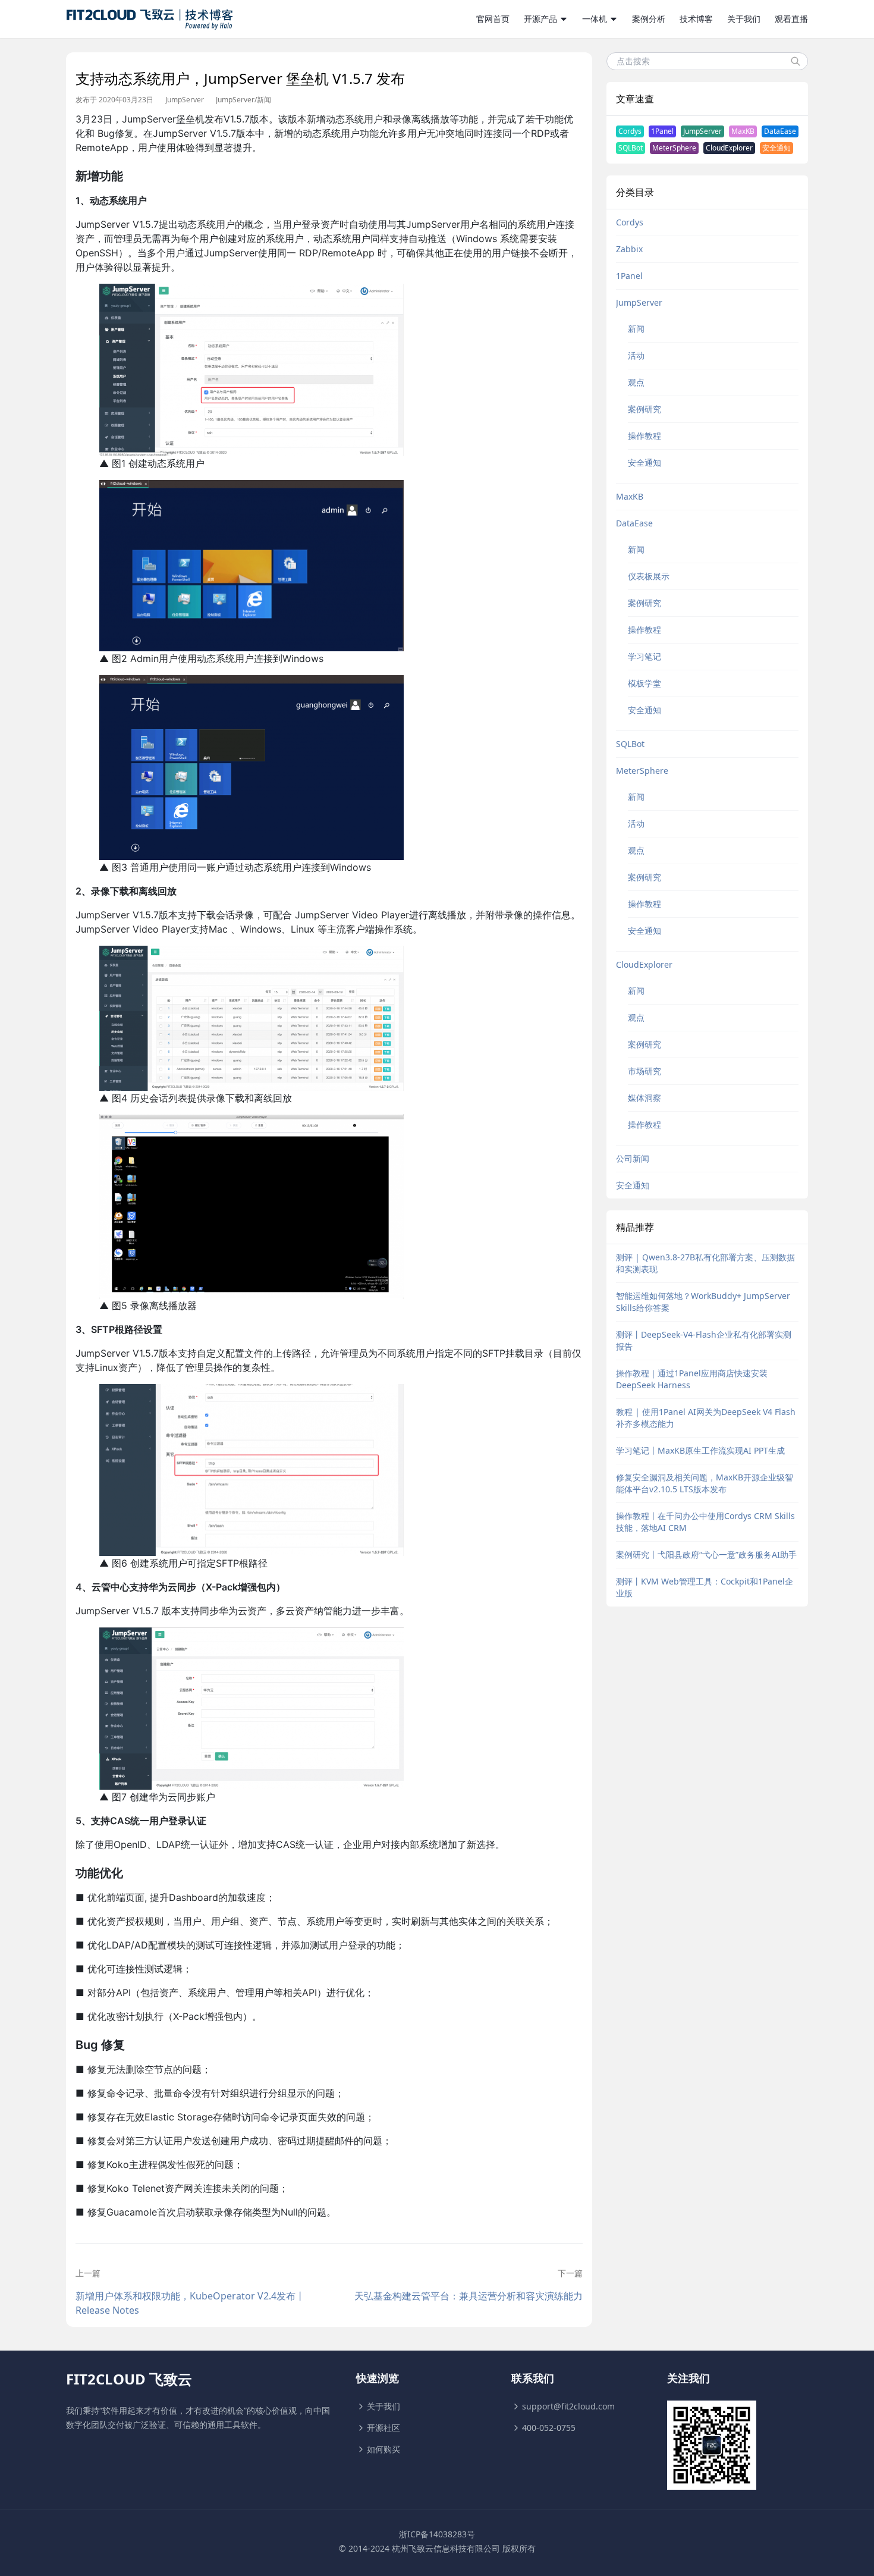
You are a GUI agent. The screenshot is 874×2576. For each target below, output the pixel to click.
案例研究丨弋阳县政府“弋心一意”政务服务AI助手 (706, 1554)
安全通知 (776, 148)
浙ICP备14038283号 (437, 2534)
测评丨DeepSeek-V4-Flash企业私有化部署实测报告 (704, 1340)
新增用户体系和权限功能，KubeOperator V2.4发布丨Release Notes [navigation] (190, 2303)
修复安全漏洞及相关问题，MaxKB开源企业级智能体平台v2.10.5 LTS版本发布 (705, 1483)
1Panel (662, 131)
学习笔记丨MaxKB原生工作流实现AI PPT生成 (700, 1450)
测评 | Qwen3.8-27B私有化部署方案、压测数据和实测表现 (705, 1263)
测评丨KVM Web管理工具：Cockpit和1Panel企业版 (705, 1587)
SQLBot (631, 148)
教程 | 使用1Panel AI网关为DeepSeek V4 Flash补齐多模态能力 (706, 1418)
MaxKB (743, 131)
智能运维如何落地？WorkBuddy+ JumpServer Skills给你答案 (703, 1302)
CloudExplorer (729, 148)
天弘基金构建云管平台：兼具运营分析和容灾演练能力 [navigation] (468, 2296)
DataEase (780, 131)
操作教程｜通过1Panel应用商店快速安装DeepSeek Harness (692, 1379)
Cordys (630, 131)
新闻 (264, 100)
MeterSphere (674, 148)
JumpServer (185, 100)
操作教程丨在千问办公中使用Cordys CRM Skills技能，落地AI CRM (705, 1522)
